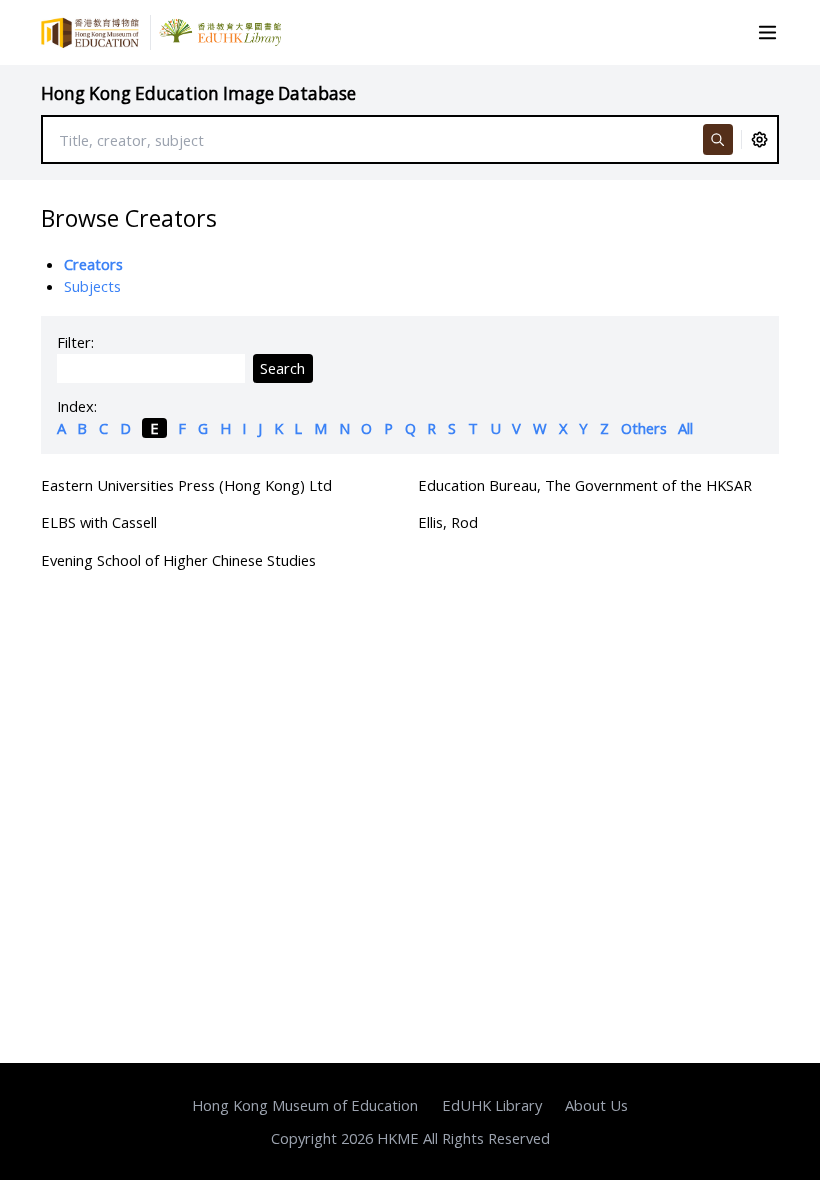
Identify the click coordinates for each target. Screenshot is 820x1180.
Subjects (92, 286)
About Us (596, 1105)
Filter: (75, 342)
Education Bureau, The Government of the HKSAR (585, 485)
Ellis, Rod (448, 522)
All (685, 428)
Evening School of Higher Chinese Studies (178, 560)
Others (644, 428)
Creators (93, 264)
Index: (77, 406)
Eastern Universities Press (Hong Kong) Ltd (186, 485)
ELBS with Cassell (99, 522)
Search (282, 368)
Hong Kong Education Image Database (198, 93)
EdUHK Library (492, 1105)
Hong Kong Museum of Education (305, 1105)
